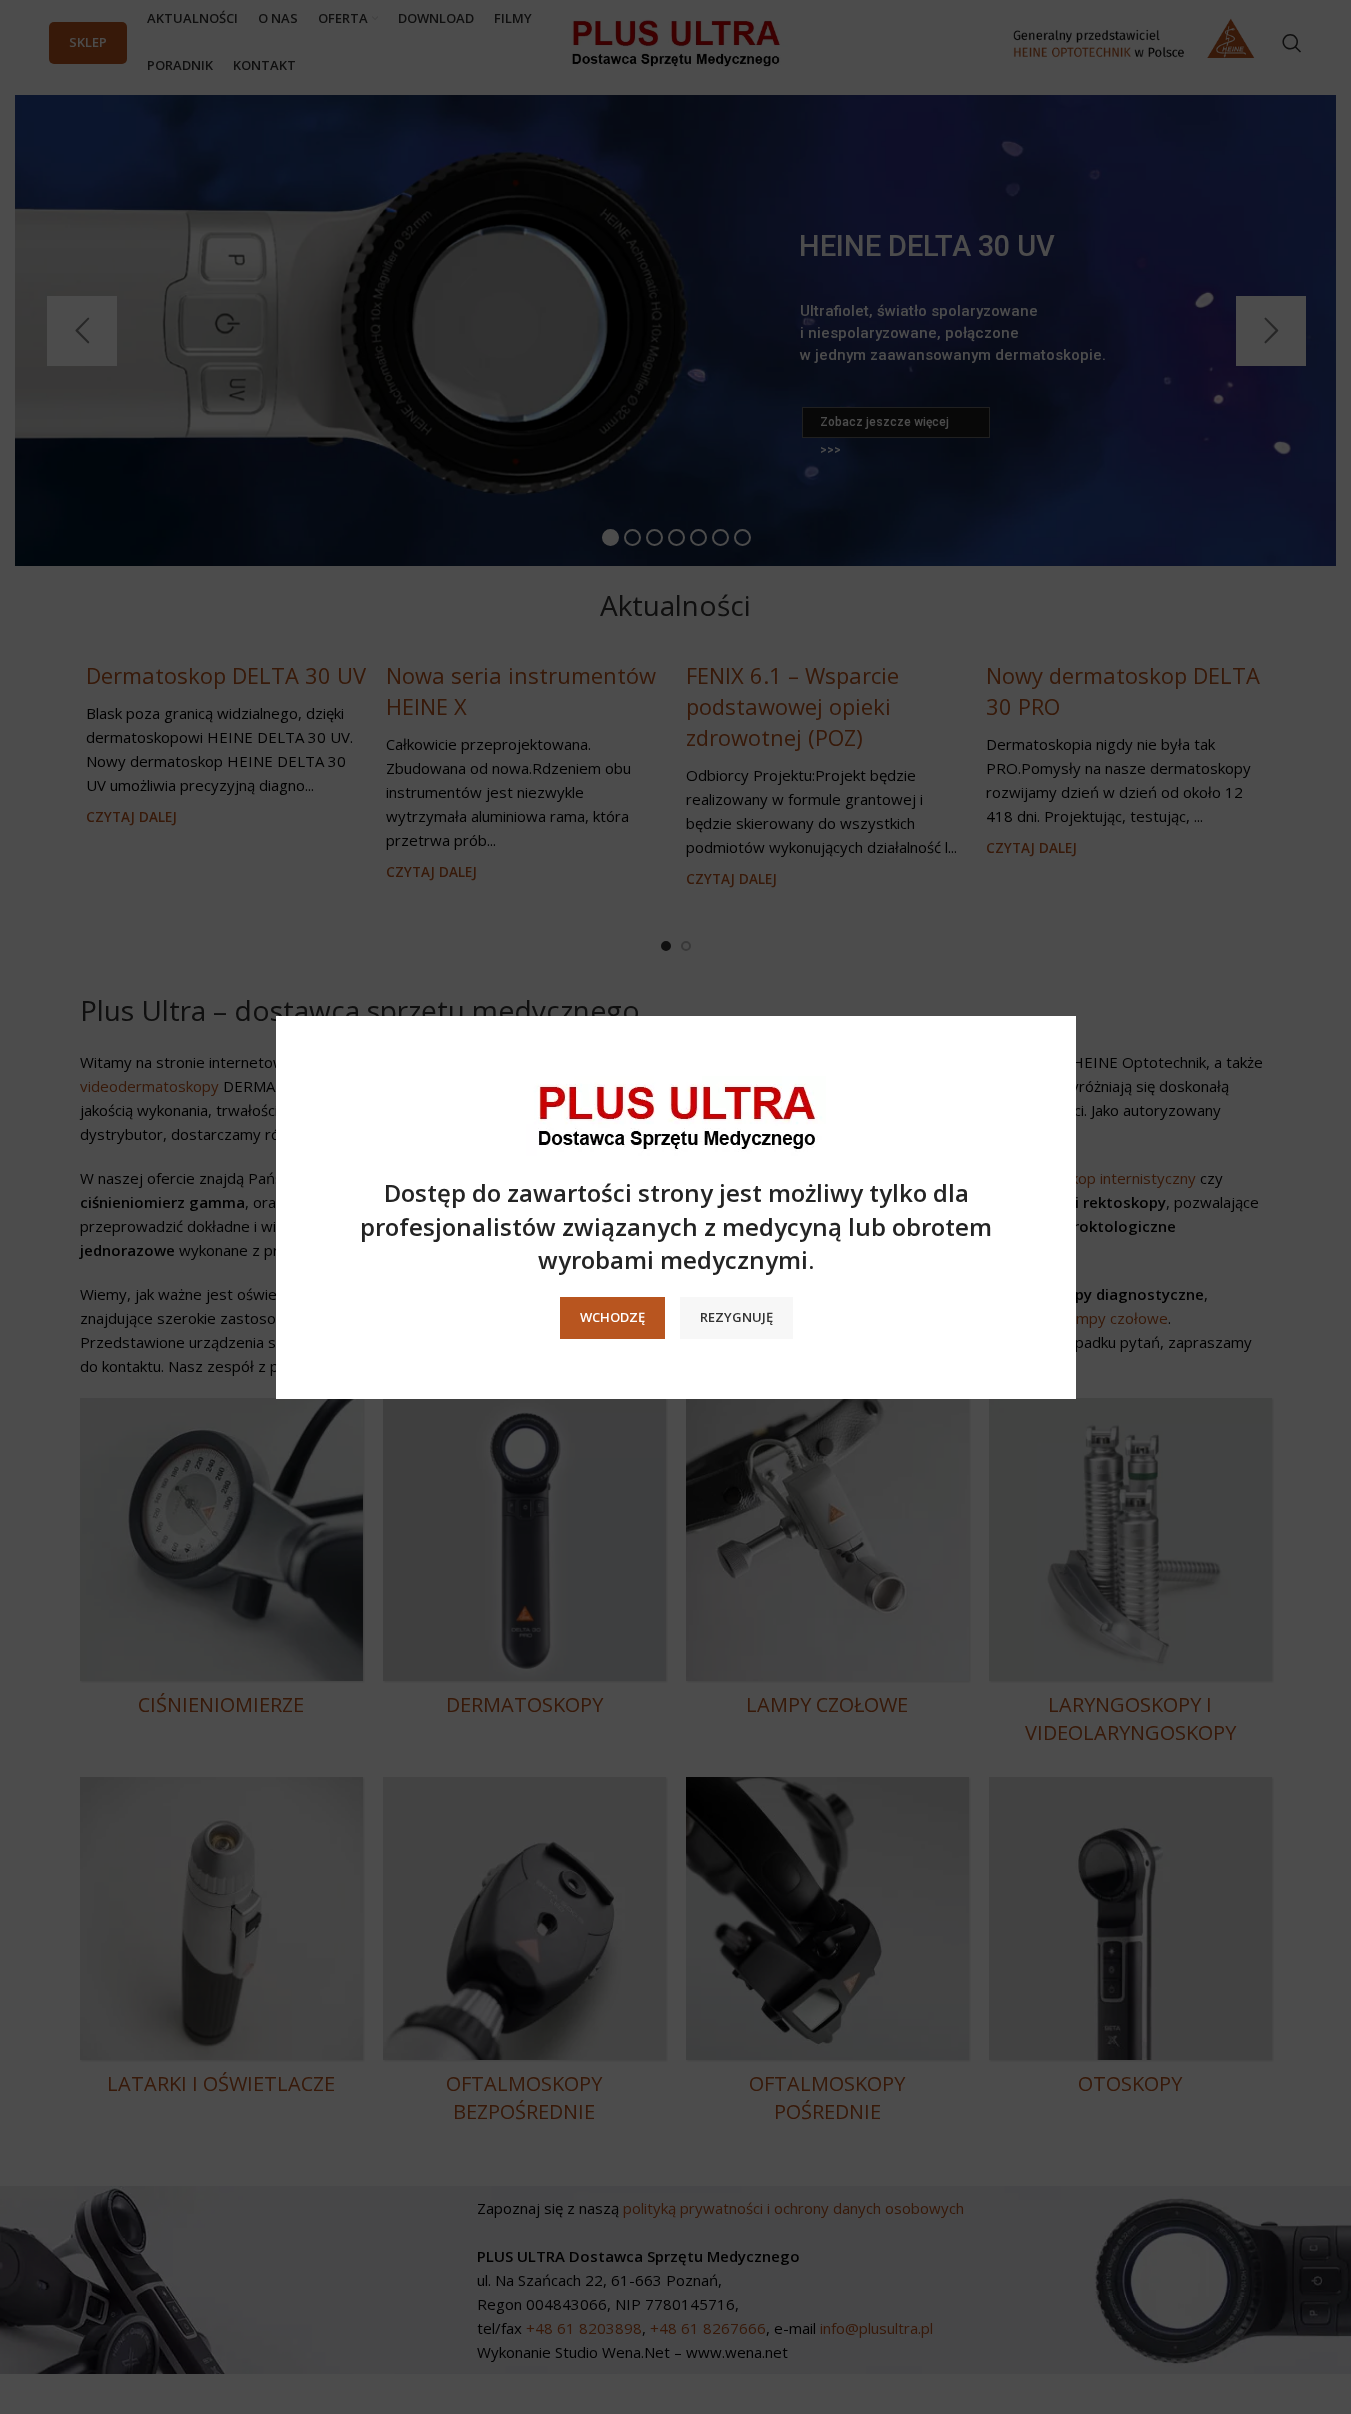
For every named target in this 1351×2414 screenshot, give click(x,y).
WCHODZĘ (611, 1317)
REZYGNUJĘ (735, 1317)
